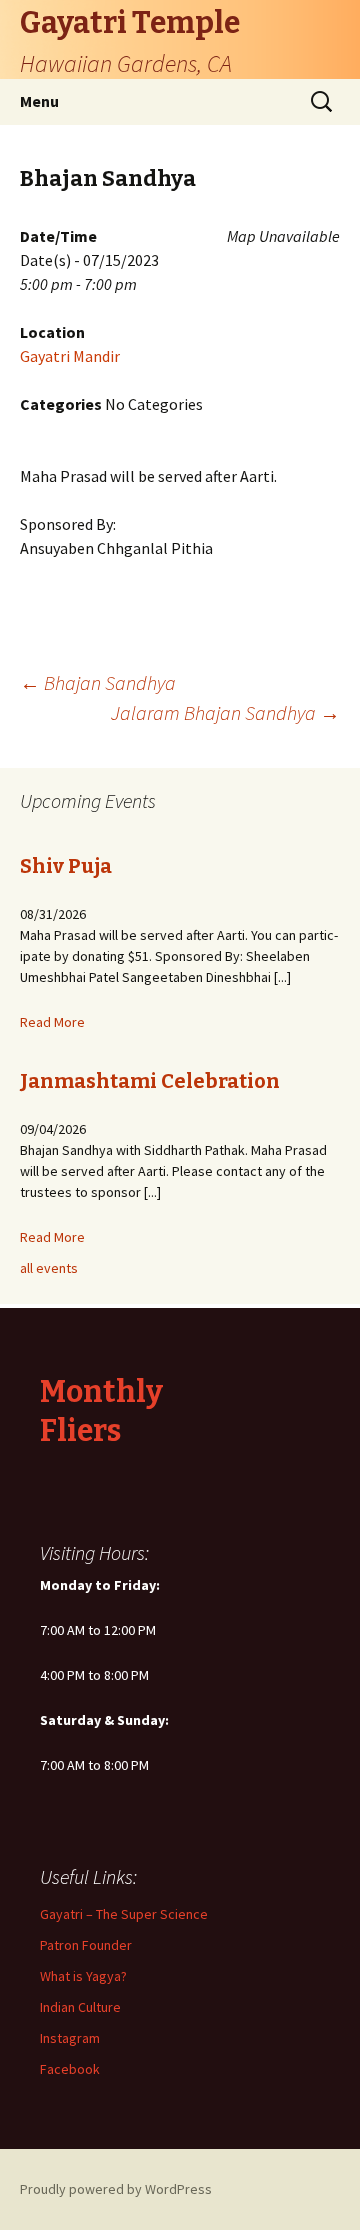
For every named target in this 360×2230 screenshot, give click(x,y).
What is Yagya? (83, 1976)
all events (49, 1268)
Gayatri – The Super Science (124, 1914)
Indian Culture (80, 2007)
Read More (52, 1022)
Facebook (70, 2069)
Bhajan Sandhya (98, 682)
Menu (39, 101)
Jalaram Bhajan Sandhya (225, 712)
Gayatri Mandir (70, 356)
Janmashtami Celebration (150, 1081)
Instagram (70, 2038)
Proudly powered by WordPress (116, 2189)
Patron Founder (86, 1945)
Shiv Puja (66, 866)
